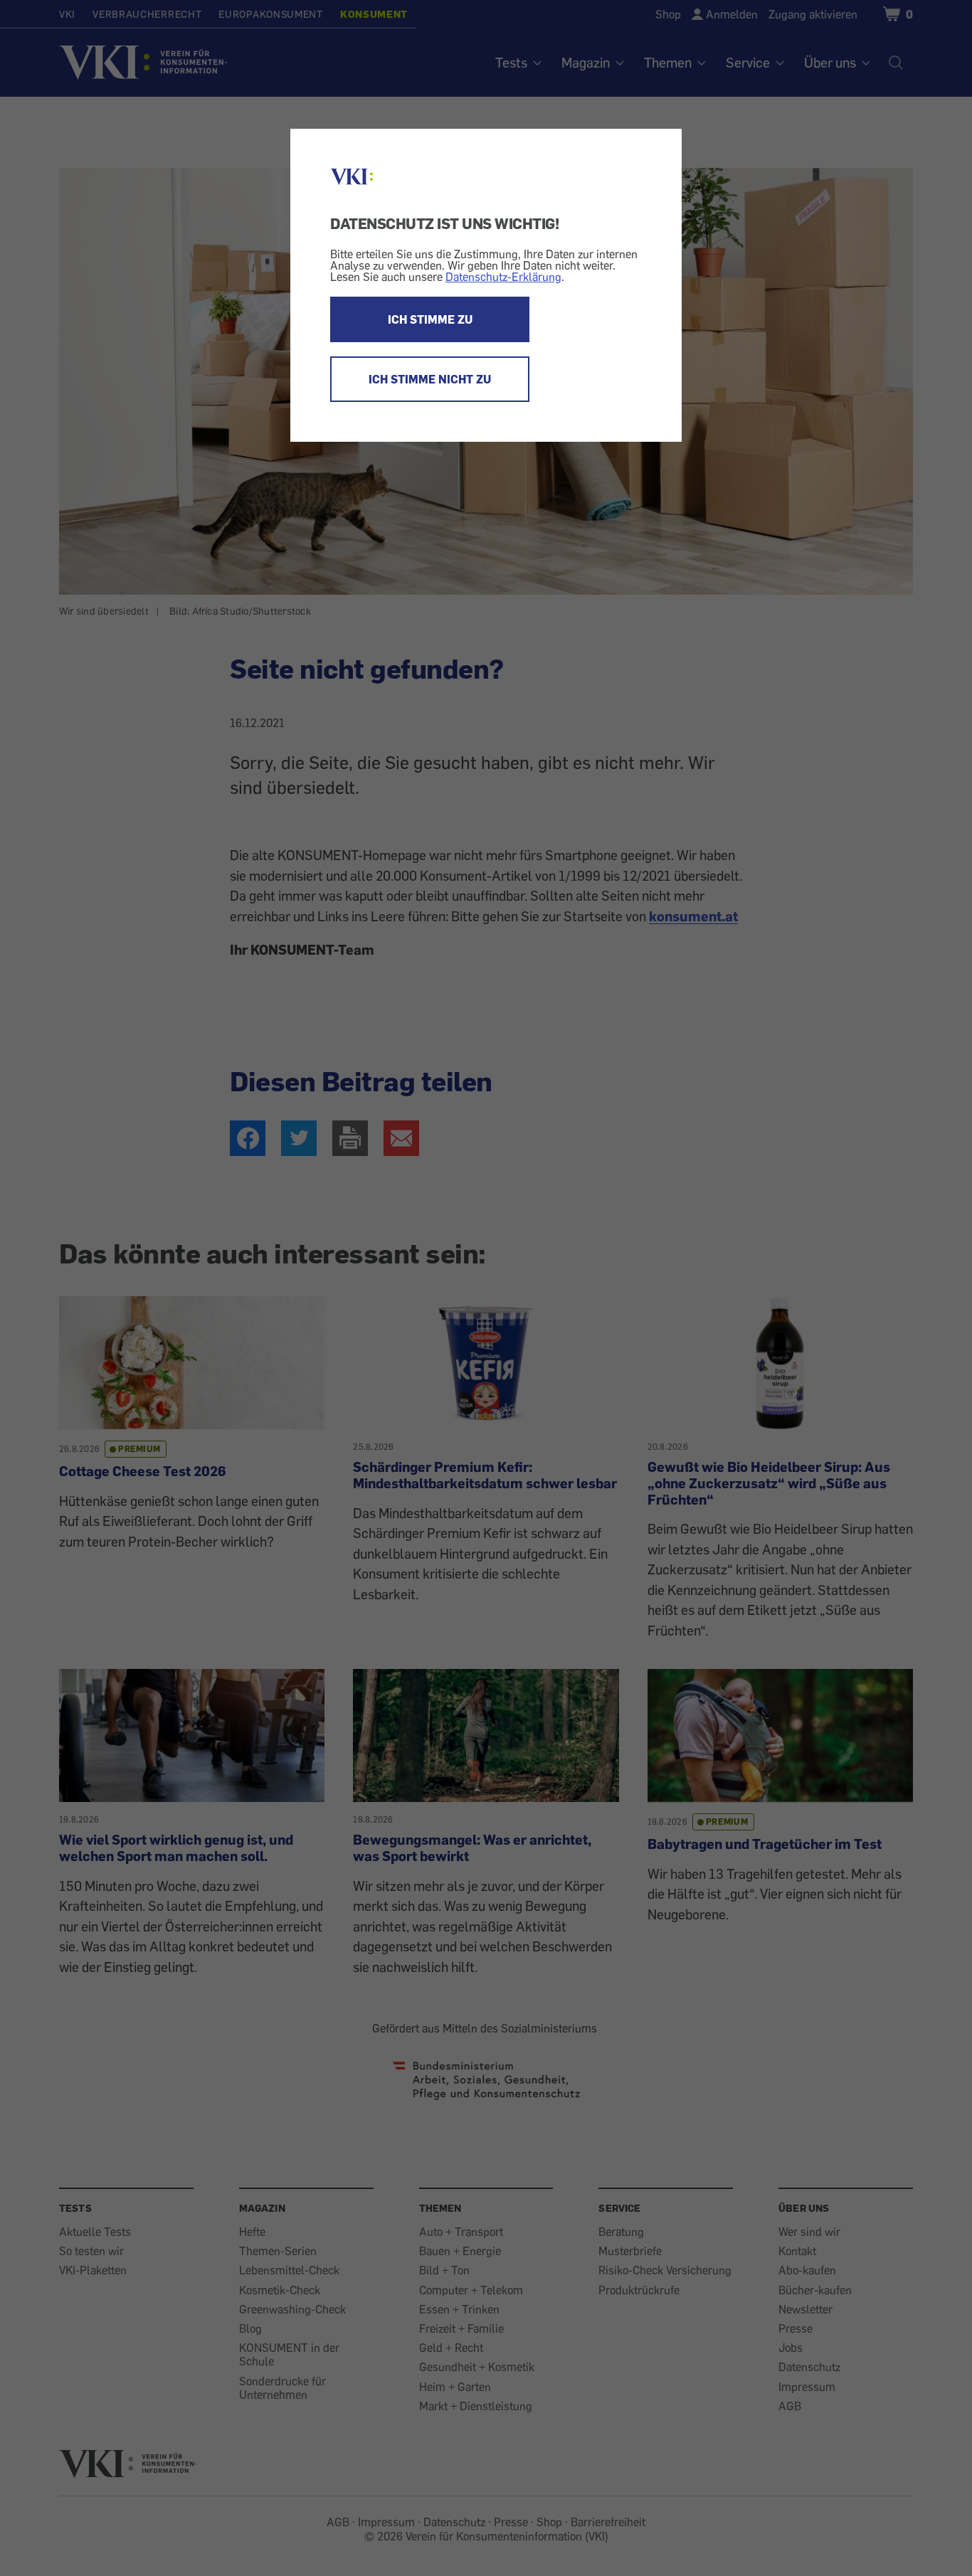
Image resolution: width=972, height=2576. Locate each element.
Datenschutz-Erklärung (503, 277)
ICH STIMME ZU (430, 319)
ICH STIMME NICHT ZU (430, 379)
